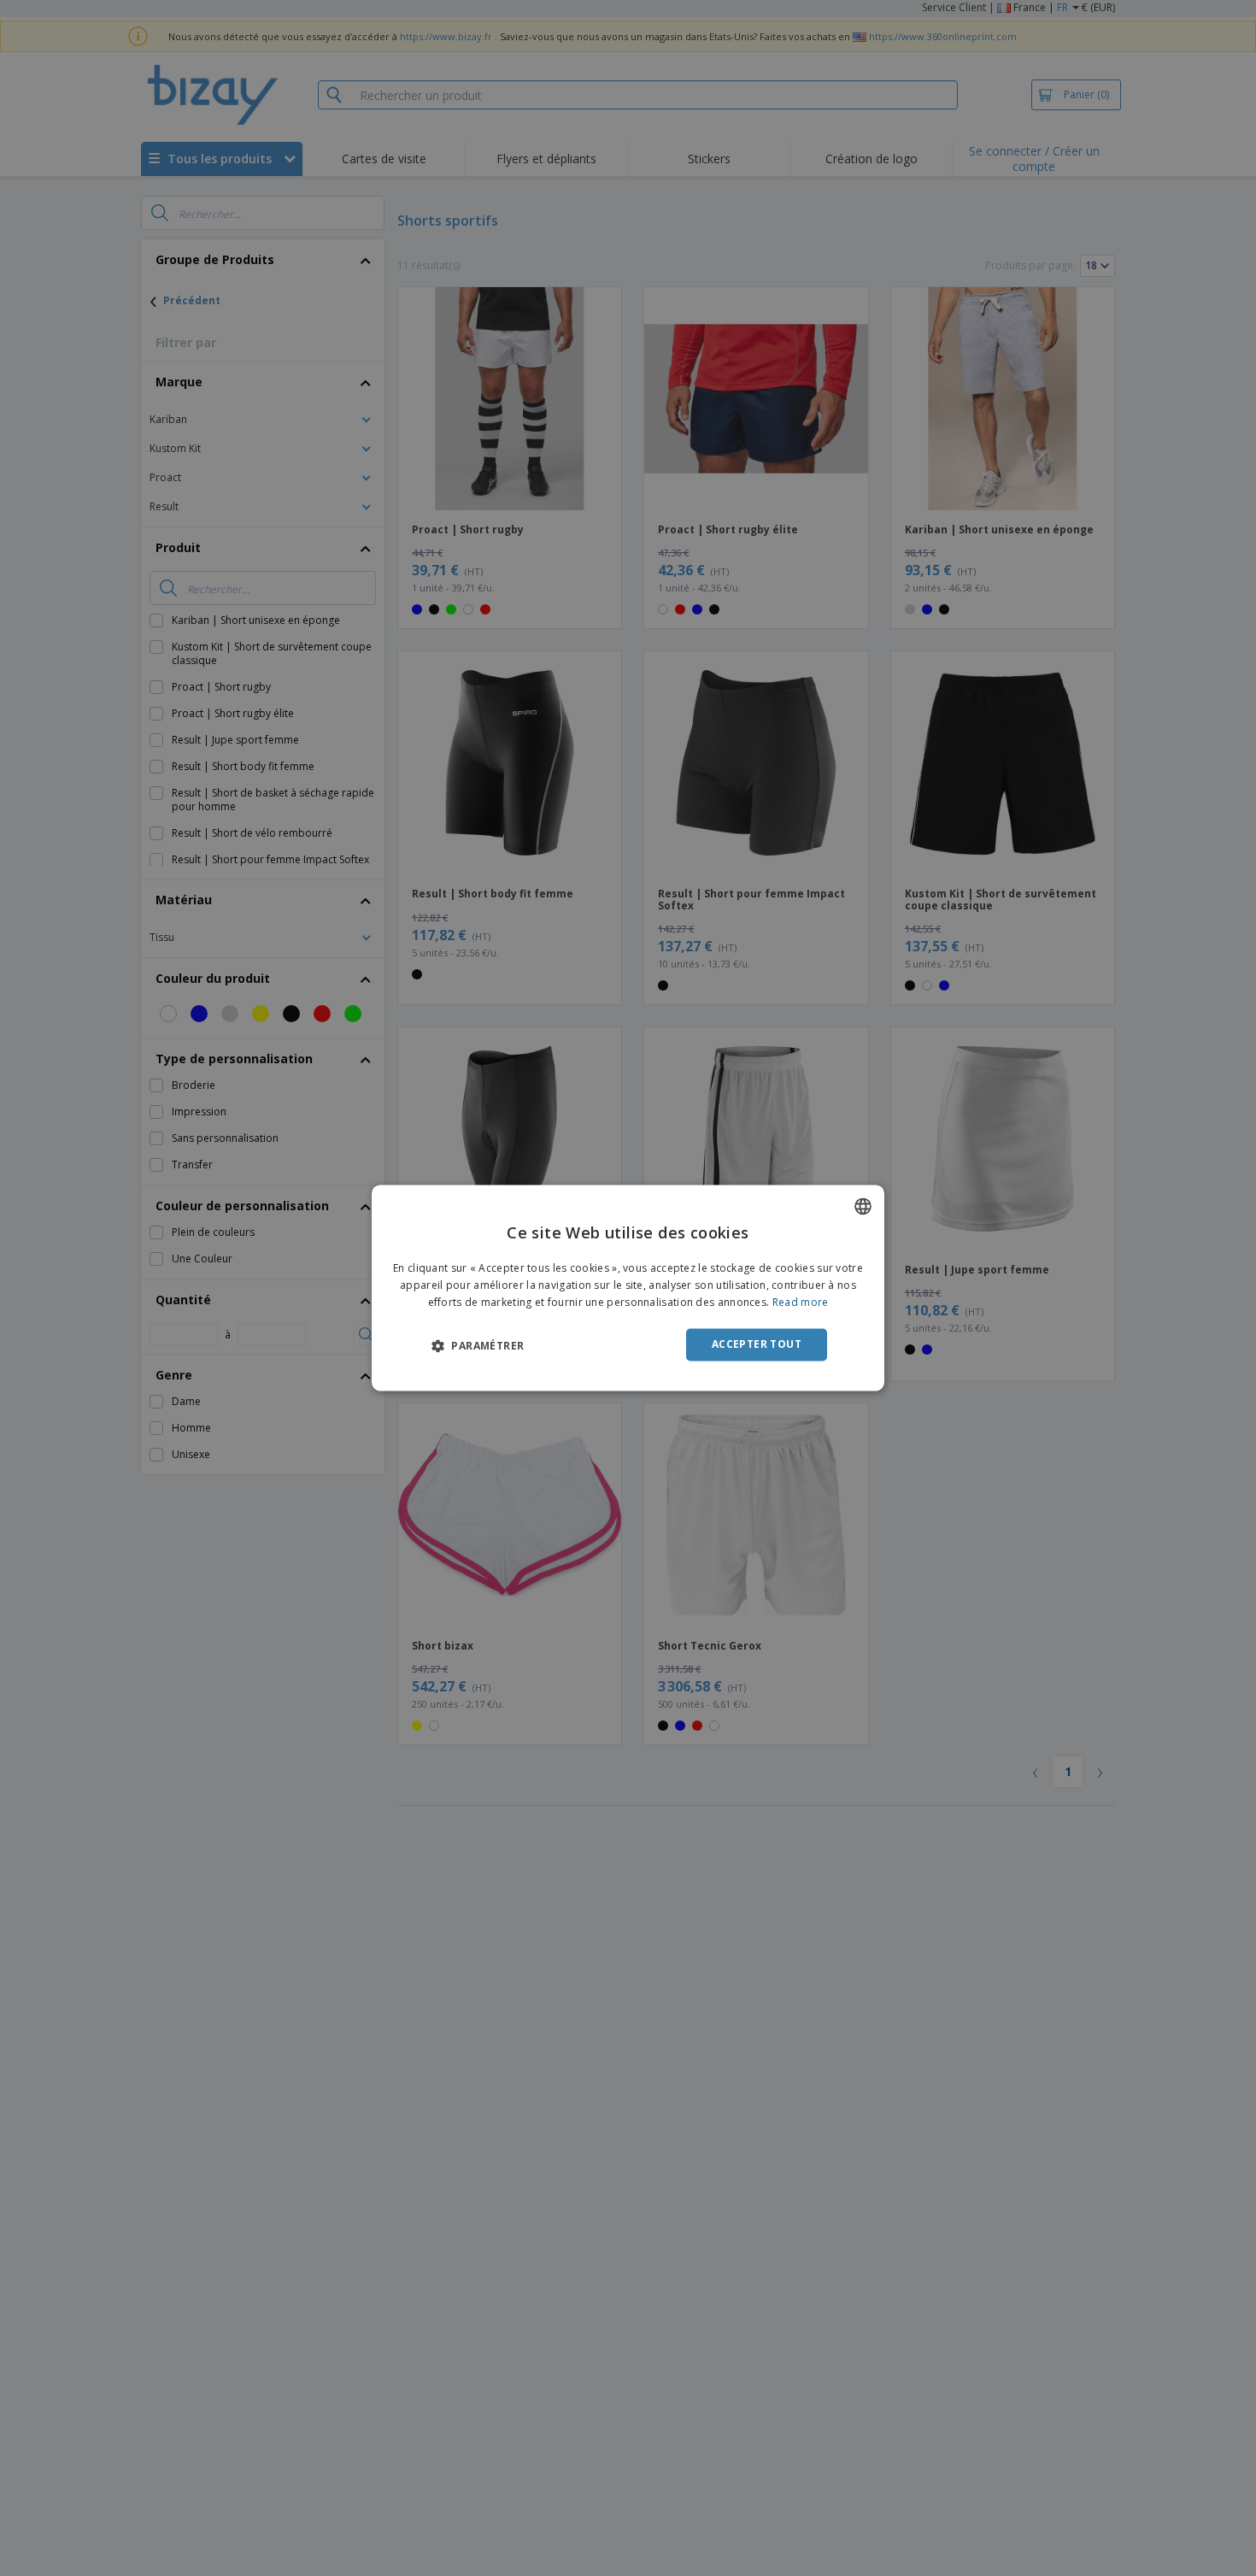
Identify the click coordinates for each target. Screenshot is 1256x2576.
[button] (478, 1345)
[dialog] (628, 1288)
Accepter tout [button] (757, 1344)
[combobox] (863, 1206)
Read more (801, 1302)
